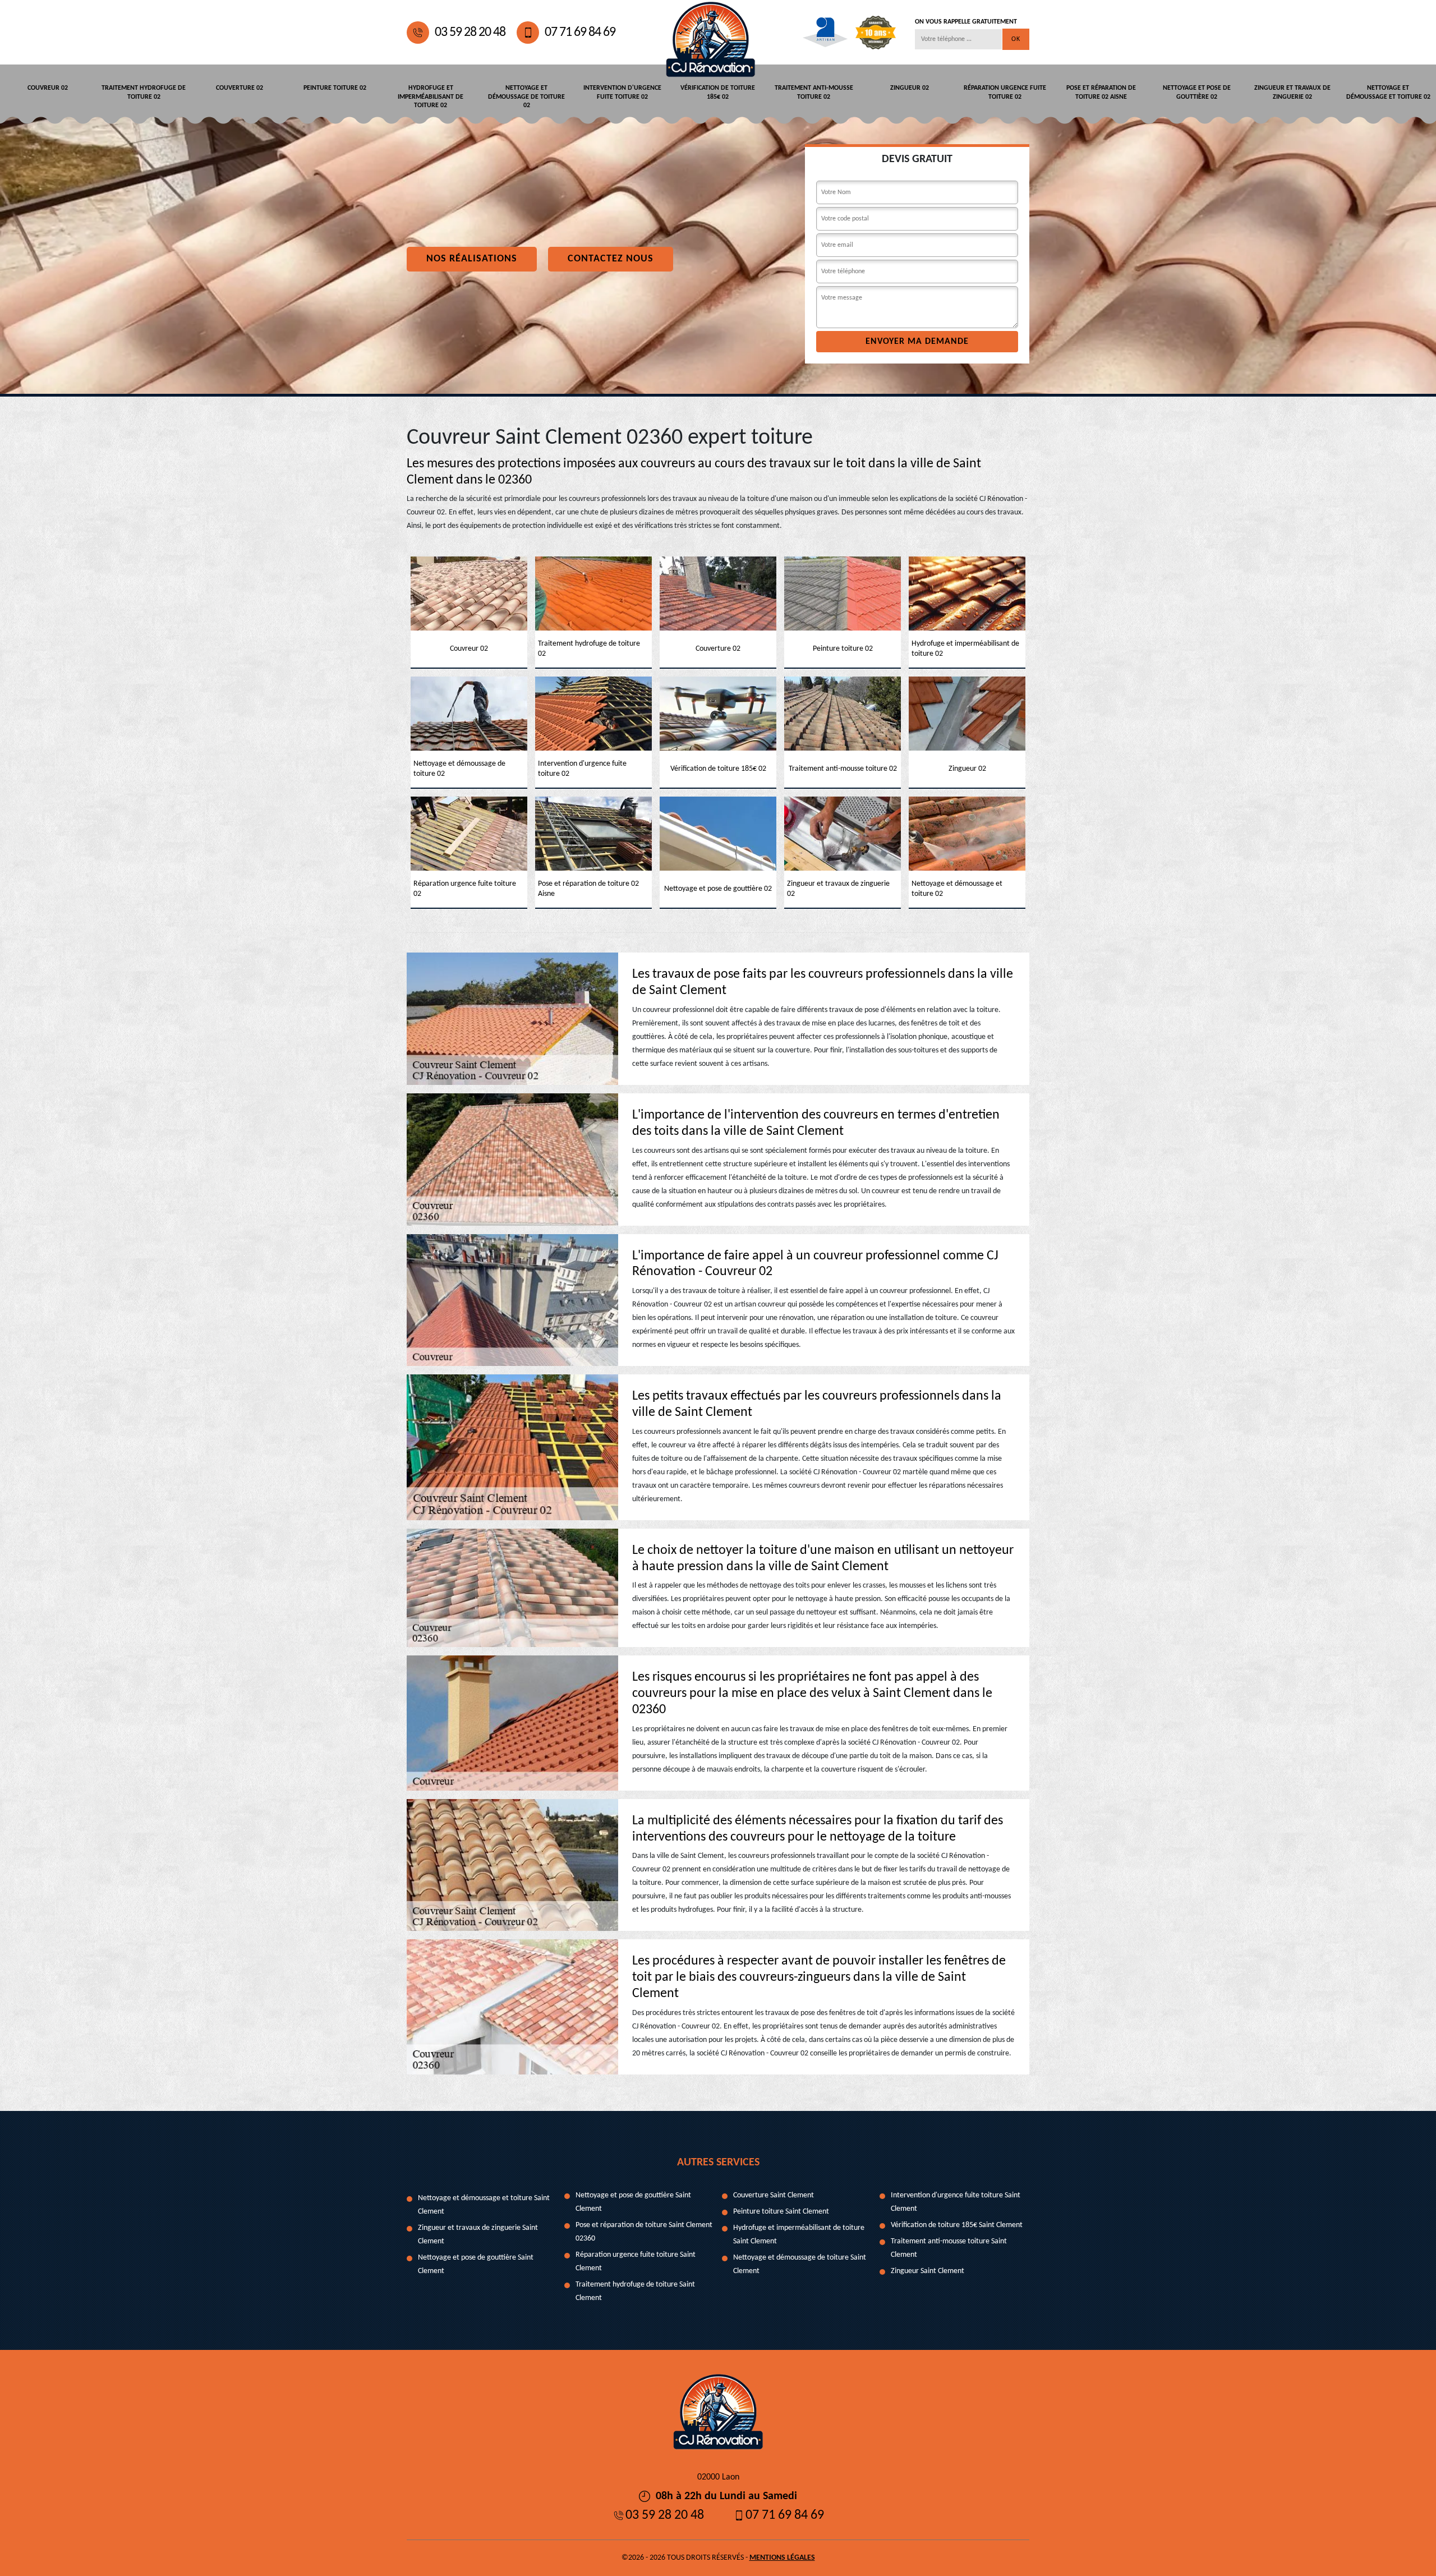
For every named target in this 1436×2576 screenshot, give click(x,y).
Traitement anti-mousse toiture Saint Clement (949, 2248)
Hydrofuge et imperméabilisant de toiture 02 (431, 97)
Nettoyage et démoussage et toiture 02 (1388, 93)
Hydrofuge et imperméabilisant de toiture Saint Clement (799, 2235)
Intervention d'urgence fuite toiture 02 (622, 93)
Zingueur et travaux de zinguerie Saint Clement (478, 2235)
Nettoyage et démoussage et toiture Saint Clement (484, 2205)
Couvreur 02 (48, 88)
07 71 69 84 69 (580, 33)
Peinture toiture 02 (335, 88)
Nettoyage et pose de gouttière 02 (1197, 93)
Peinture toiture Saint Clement (781, 2212)
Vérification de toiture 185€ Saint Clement (957, 2225)
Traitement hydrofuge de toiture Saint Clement (635, 2291)
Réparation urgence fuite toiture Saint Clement (636, 2262)
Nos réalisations (472, 259)
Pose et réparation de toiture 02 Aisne (1101, 93)
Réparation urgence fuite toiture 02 (1005, 93)
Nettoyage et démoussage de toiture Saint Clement (800, 2264)
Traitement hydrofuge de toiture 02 (144, 93)
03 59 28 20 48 (470, 33)
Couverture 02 (240, 88)
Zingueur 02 (910, 88)
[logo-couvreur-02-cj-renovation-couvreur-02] (711, 32)
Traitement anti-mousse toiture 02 (814, 93)
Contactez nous (611, 259)
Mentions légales (782, 2558)
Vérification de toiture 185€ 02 (718, 93)
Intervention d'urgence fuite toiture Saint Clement (956, 2202)
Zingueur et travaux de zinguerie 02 (1292, 93)
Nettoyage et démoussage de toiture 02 (526, 97)
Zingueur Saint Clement (928, 2271)
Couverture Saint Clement (774, 2195)
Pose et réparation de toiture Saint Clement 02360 (644, 2232)
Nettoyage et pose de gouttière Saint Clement (476, 2264)
